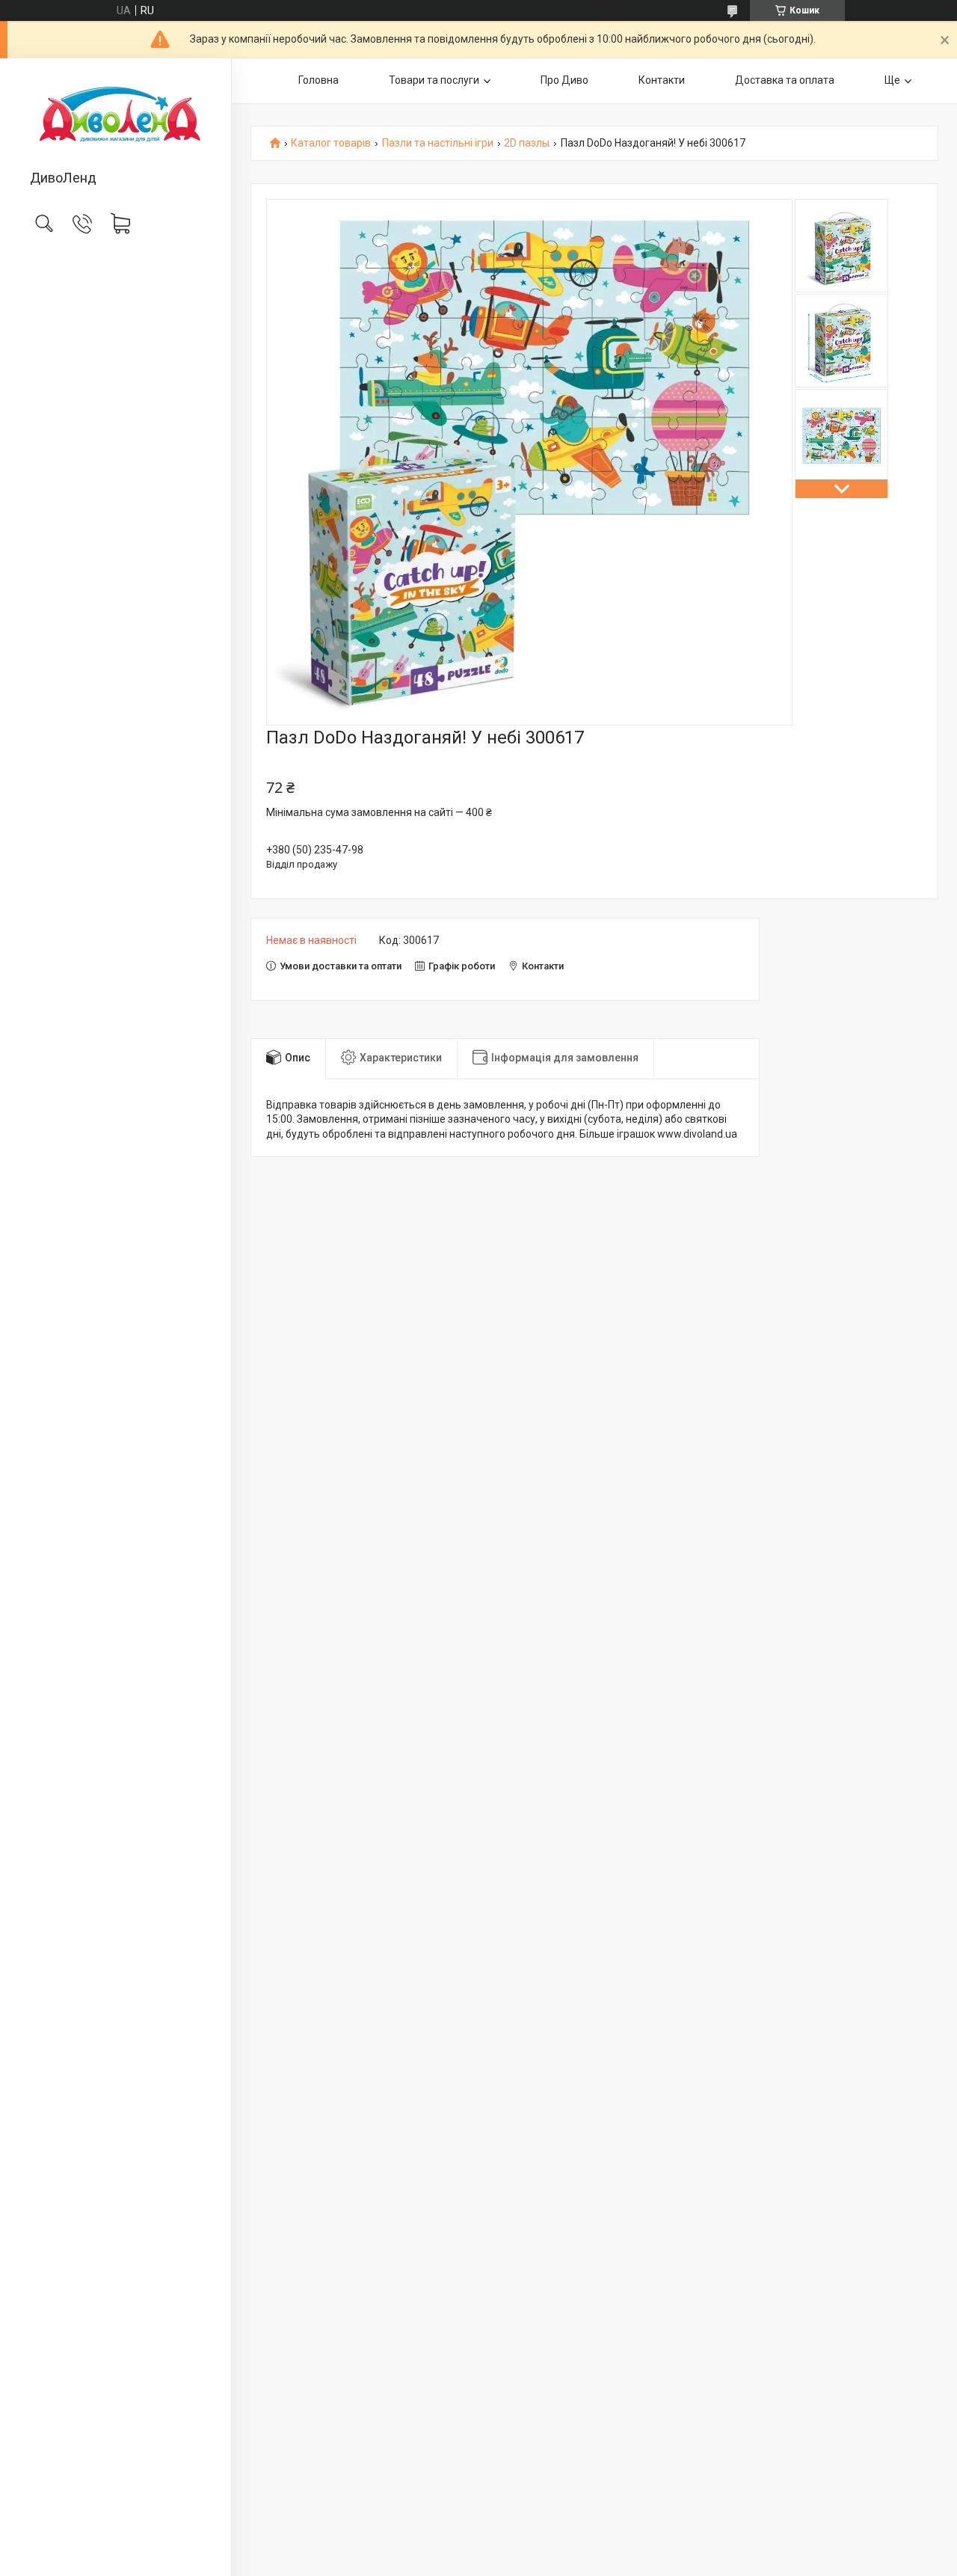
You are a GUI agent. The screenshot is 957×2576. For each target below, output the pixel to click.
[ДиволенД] (116, 115)
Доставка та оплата (785, 80)
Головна (319, 80)
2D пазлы (527, 143)
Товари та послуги (434, 80)
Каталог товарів (331, 143)
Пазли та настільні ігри (438, 143)
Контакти (662, 80)
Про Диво (564, 80)
